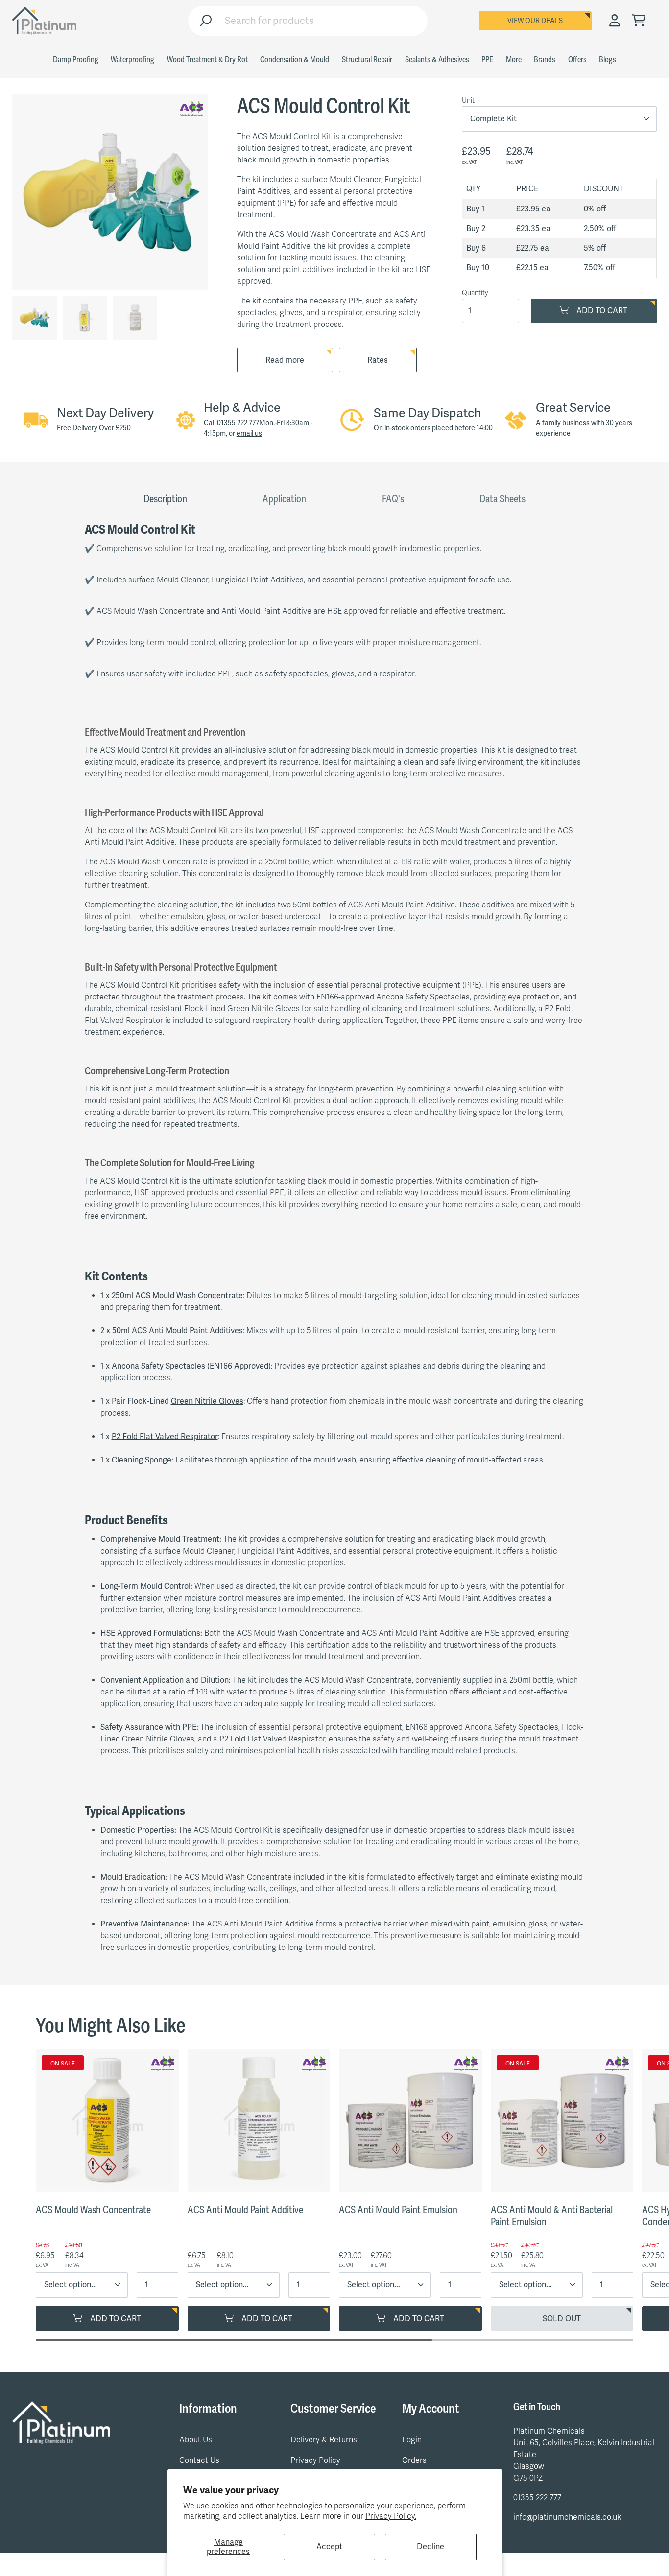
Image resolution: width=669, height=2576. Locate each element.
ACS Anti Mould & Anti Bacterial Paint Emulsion (552, 2216)
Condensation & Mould (295, 60)
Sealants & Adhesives (437, 60)
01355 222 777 (238, 423)
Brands (545, 60)
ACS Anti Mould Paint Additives (187, 1331)
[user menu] (615, 21)
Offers (577, 60)
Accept (329, 2547)
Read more (285, 360)
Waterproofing (132, 60)
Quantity (475, 293)
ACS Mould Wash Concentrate (189, 1296)
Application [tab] (284, 499)
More (514, 60)
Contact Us (199, 2460)
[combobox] (322, 21)
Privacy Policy (315, 2460)
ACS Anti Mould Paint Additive (245, 2210)
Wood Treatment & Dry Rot (207, 60)
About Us (196, 2440)
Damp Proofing (76, 60)
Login (412, 2440)
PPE (487, 60)
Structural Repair (367, 60)
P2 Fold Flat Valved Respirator (165, 1437)
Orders (414, 2460)
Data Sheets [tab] (502, 499)
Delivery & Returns (324, 2440)
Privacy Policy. (391, 2516)
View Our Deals (535, 21)
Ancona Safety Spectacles (158, 1366)
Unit (468, 101)
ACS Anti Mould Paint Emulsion (398, 2210)
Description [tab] (165, 499)
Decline (430, 2547)
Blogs (608, 60)
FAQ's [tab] (393, 499)
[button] (639, 21)
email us (249, 433)
